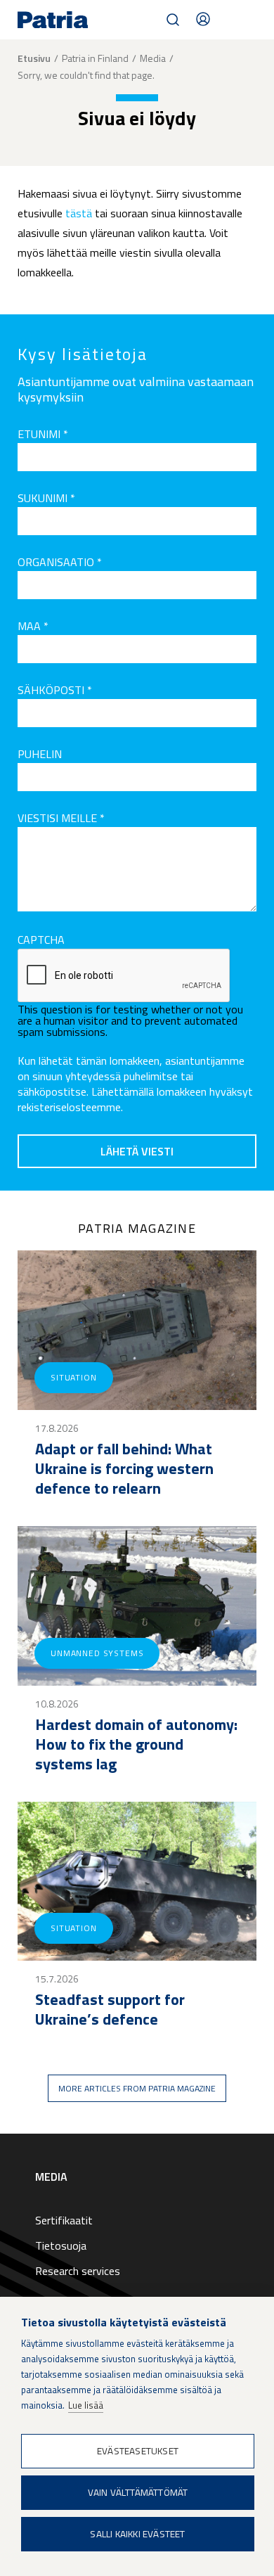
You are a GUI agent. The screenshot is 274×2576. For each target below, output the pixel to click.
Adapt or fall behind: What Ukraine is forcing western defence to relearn (124, 1468)
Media (153, 58)
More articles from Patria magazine (137, 2088)
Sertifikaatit (64, 2220)
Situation (74, 1377)
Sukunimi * (46, 498)
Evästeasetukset (138, 2451)
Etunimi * (43, 434)
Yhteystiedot (203, 19)
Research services (78, 2271)
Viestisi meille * (61, 818)
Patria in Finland (95, 58)
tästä (79, 213)
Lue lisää (86, 2405)
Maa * (33, 626)
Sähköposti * (55, 690)
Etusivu (34, 58)
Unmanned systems (97, 1653)
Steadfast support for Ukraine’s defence (110, 2009)
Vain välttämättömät (138, 2492)
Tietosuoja (61, 2245)
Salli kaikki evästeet (137, 2534)
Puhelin (40, 754)
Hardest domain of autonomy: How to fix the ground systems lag (136, 1744)
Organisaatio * (60, 562)
